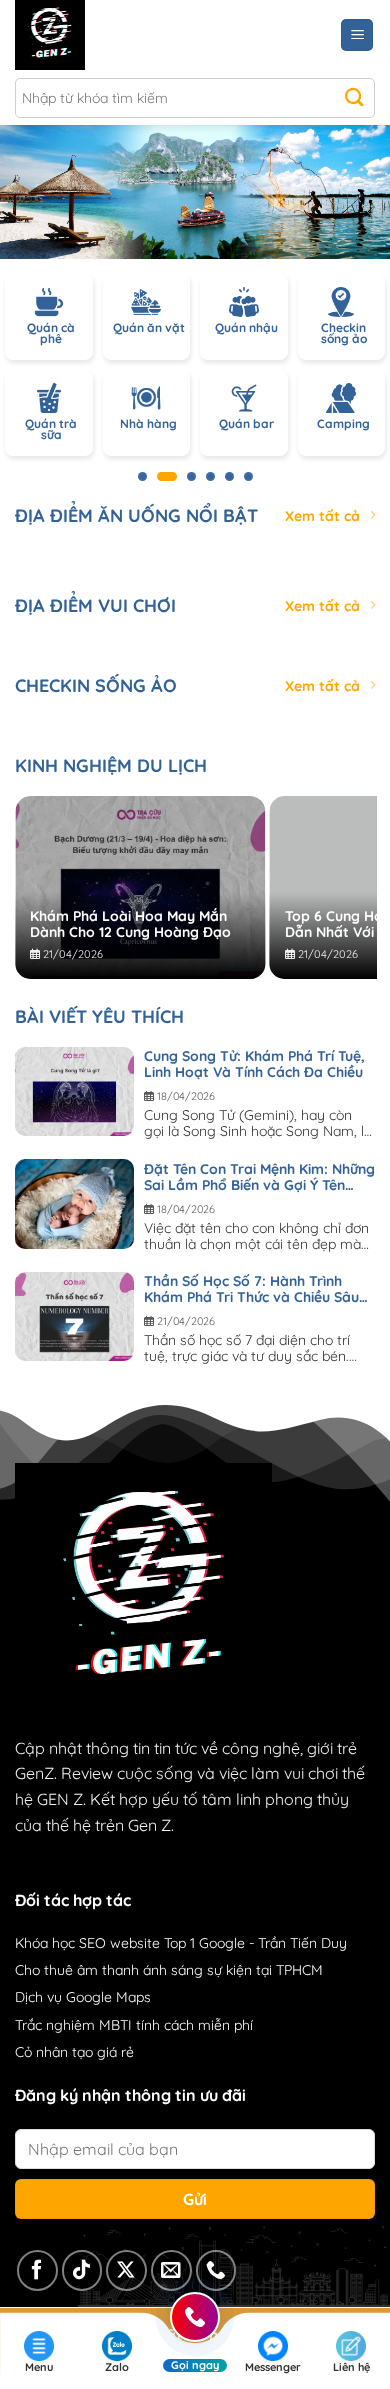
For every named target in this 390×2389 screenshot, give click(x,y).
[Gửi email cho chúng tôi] (171, 2270)
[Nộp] (354, 98)
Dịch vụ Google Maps (83, 1997)
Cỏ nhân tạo (54, 2052)
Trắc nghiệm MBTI (73, 2025)
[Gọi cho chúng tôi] (216, 2270)
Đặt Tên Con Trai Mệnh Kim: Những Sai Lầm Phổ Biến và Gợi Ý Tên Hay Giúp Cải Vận (259, 1177)
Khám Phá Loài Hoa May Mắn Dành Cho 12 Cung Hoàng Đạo (130, 924)
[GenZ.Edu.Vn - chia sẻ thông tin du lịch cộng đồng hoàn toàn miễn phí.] (102, 35)
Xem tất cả (322, 516)
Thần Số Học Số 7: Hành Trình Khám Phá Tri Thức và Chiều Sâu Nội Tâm (251, 1289)
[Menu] (357, 35)
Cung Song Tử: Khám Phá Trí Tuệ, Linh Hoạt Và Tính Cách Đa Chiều (254, 1064)
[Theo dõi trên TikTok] (82, 2270)
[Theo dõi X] (126, 2270)
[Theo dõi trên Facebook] (37, 2270)
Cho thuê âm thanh (77, 1970)
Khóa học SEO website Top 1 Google (130, 1943)
